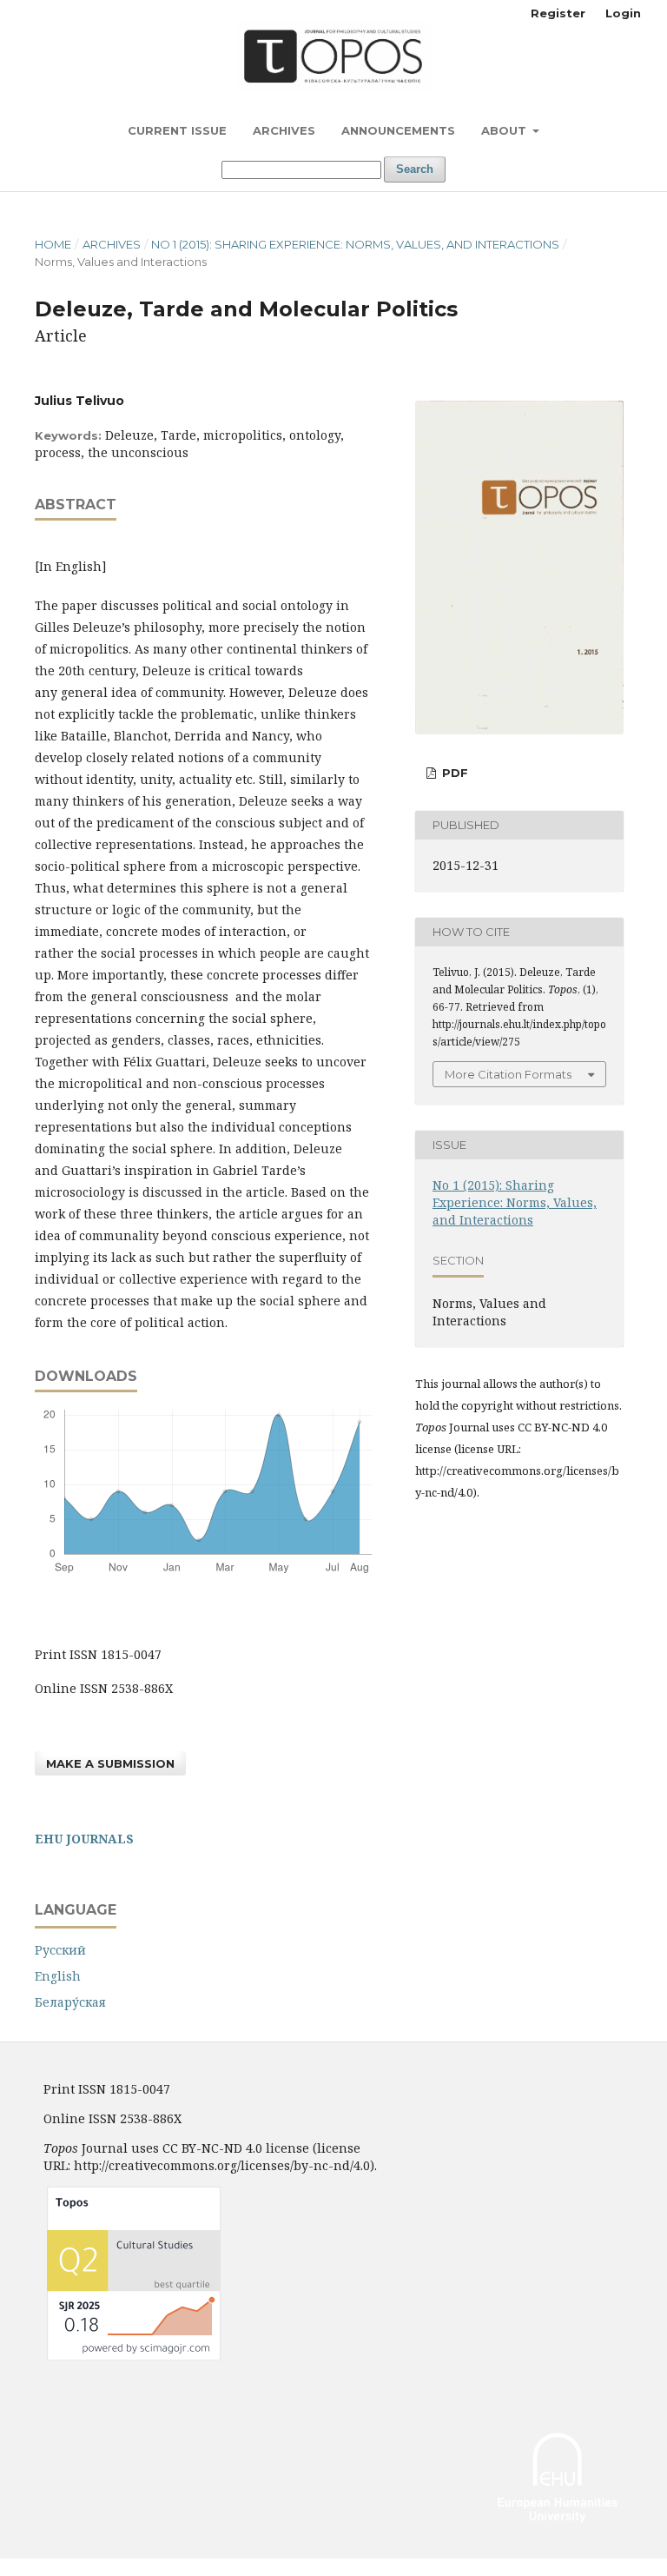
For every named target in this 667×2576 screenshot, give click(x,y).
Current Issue (177, 130)
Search (415, 169)
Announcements (398, 130)
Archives (284, 130)
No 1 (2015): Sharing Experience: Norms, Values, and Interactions (355, 244)
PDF (453, 773)
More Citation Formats (508, 1074)
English (58, 1976)
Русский (60, 1950)
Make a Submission (110, 1763)
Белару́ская (70, 2002)
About (505, 130)
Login (623, 13)
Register (558, 13)
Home (53, 244)
